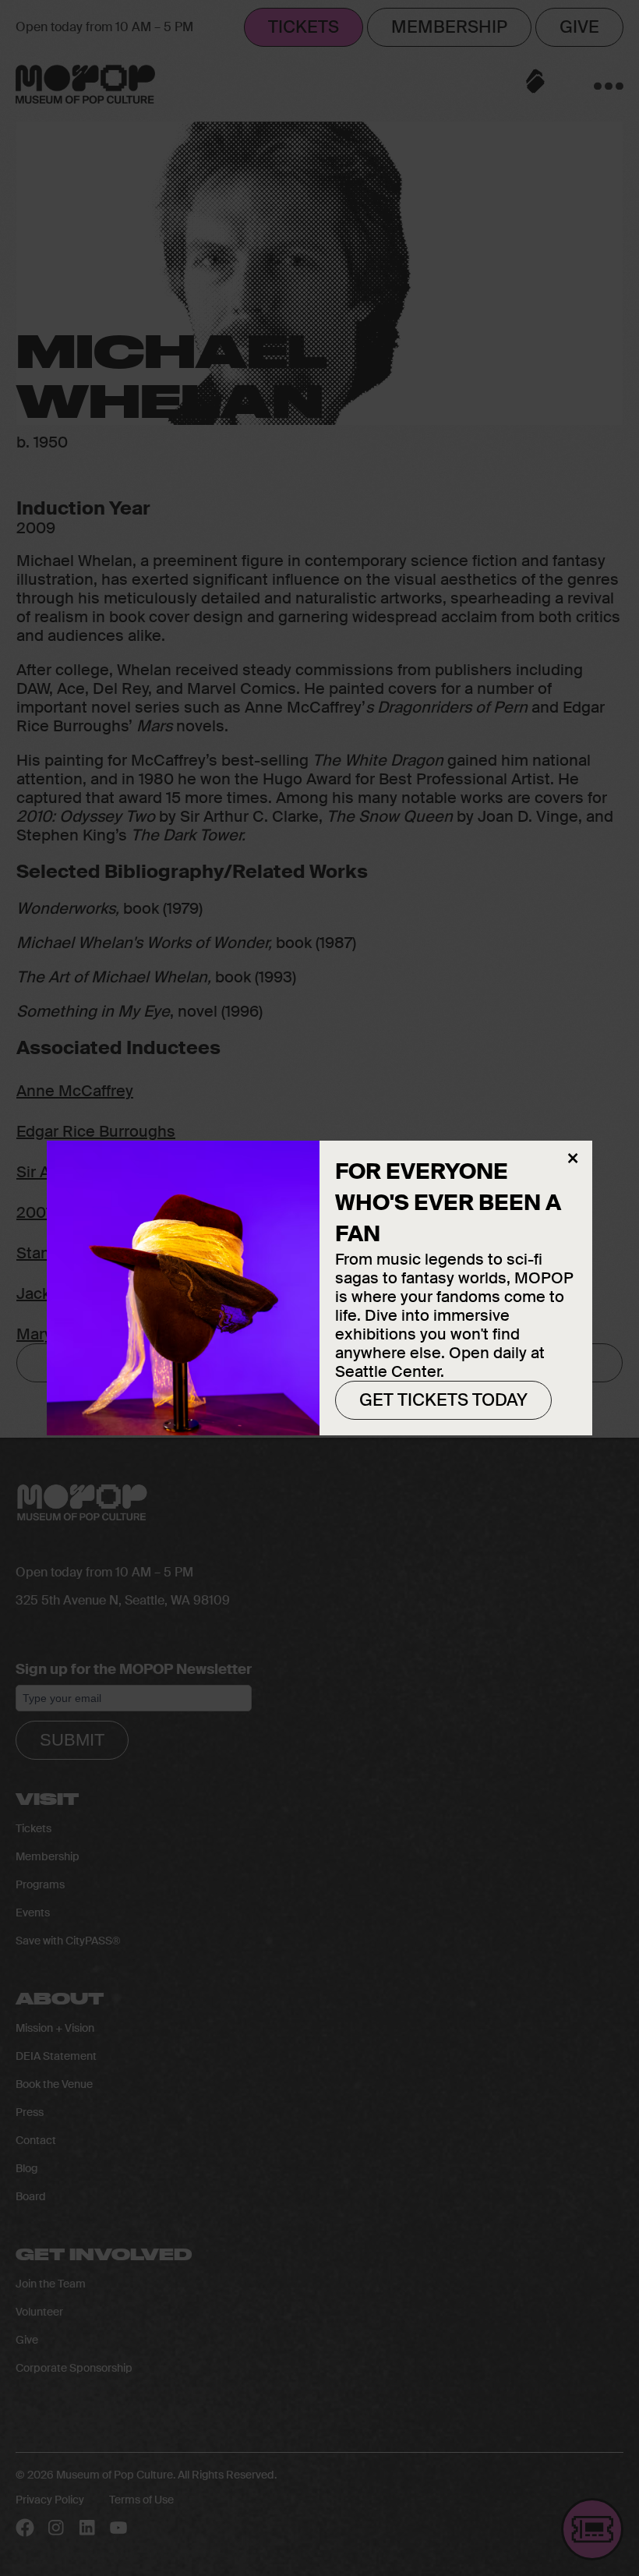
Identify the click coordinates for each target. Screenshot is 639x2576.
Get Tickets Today (443, 1400)
